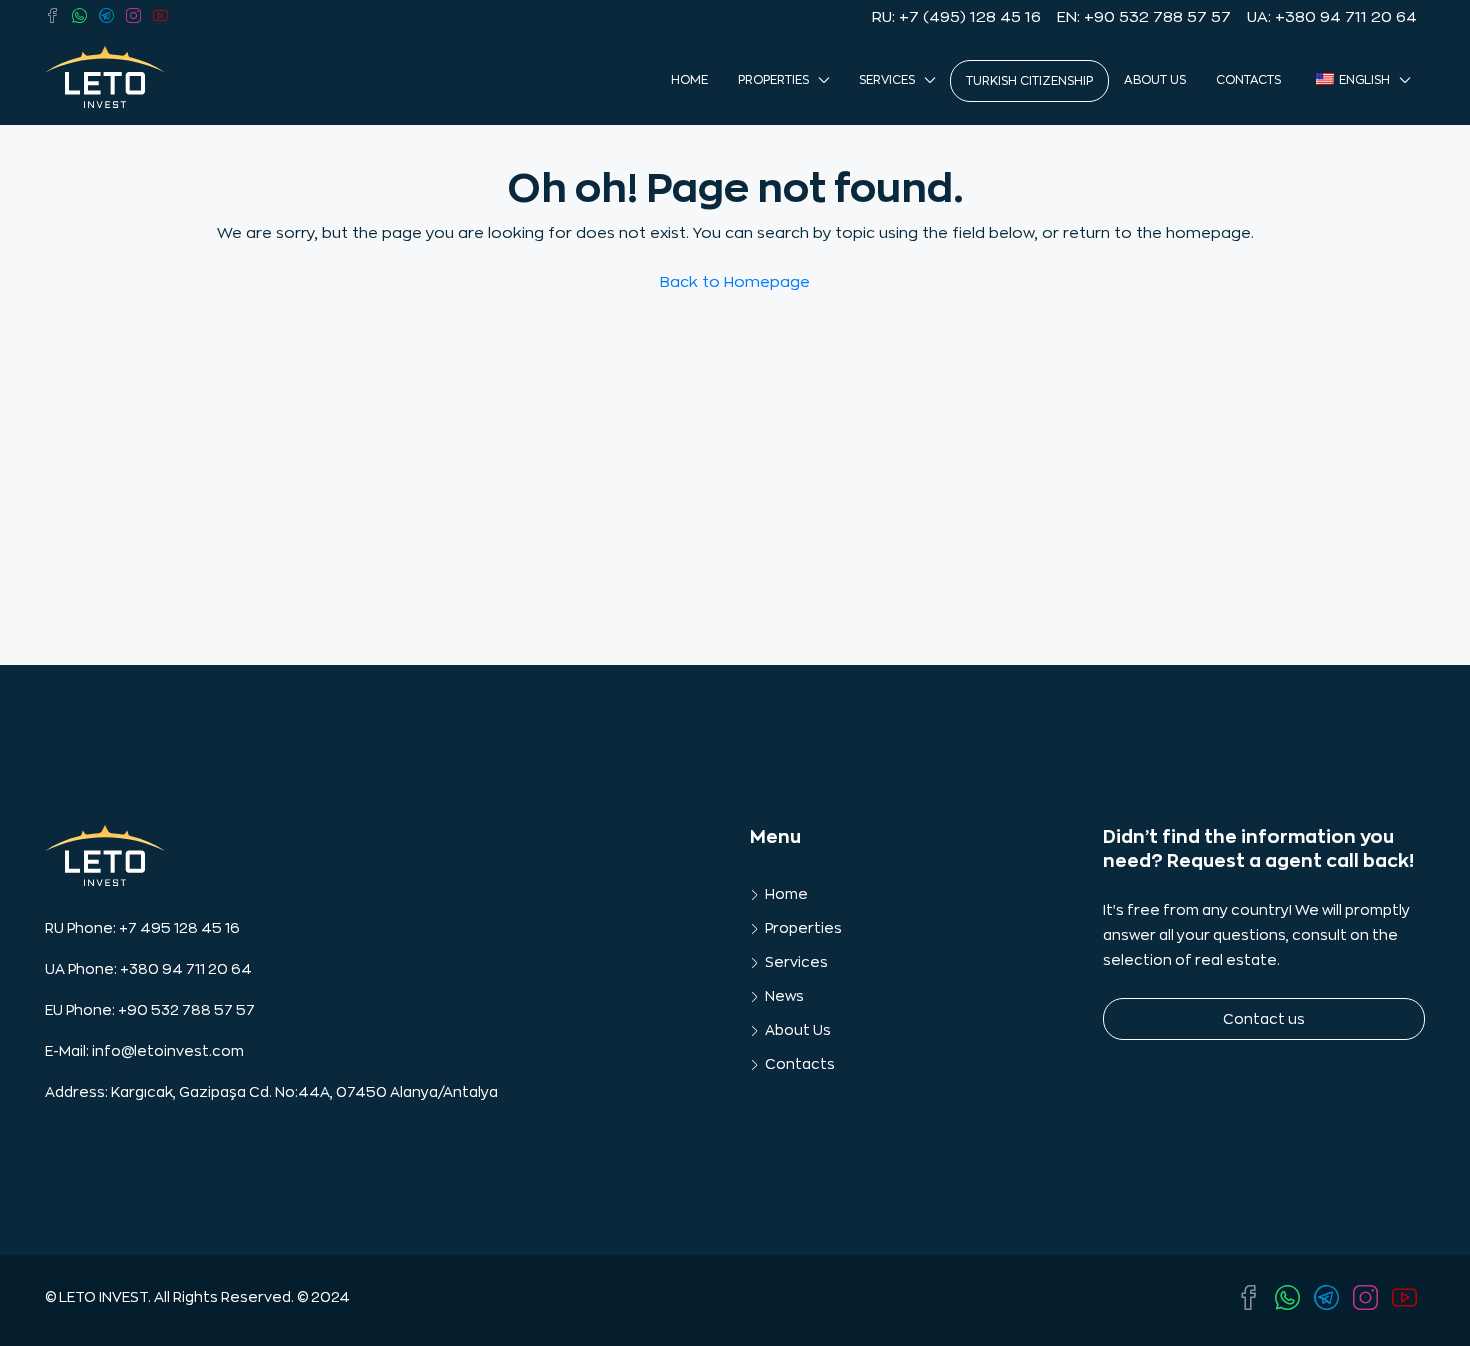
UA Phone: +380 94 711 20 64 (148, 969)
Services (887, 80)
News (784, 996)
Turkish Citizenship (1029, 81)
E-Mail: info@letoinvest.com (144, 1051)
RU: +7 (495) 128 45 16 (956, 17)
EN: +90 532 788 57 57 (1144, 17)
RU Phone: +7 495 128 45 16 (142, 928)
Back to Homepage (735, 282)
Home (689, 80)
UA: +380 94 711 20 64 (1332, 17)
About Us (1155, 80)
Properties (773, 80)
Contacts (1248, 80)
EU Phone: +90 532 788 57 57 (150, 1010)
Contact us (1264, 1019)
